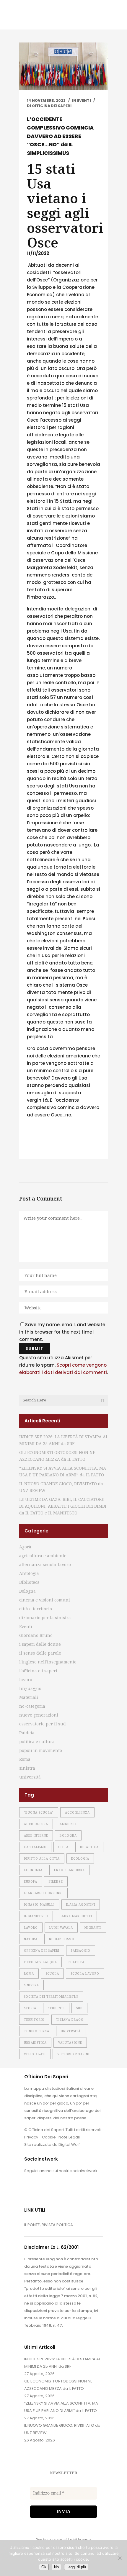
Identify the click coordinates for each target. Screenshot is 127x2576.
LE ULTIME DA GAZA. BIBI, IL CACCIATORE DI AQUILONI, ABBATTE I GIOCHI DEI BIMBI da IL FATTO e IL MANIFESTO (63, 1506)
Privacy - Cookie (40, 2137)
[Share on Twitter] (39, 1147)
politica (76, 1962)
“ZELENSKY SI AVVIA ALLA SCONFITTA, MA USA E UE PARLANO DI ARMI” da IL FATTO (61, 2407)
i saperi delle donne (40, 1644)
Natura (31, 1939)
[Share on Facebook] (30, 1147)
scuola (52, 1974)
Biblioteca (29, 1582)
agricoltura (36, 1824)
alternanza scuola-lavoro (45, 1564)
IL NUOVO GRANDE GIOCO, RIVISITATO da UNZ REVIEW (62, 2429)
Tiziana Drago (70, 2020)
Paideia (27, 1733)
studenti (56, 2008)
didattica (89, 1847)
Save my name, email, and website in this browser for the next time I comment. (62, 1332)
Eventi (84, 100)
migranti (93, 1928)
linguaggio (30, 1688)
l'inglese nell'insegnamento (48, 1662)
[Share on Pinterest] (77, 1147)
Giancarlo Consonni (43, 1893)
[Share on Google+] (49, 1147)
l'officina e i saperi (38, 1671)
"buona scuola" (39, 1812)
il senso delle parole (40, 1653)
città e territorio (36, 1609)
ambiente (69, 1824)
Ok (44, 2567)
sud (79, 2008)
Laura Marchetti (76, 1916)
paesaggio (81, 1951)
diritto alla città (42, 1858)
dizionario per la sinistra (45, 1618)
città (63, 1847)
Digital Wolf (69, 2145)
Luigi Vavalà (61, 1928)
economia (33, 1870)
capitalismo (35, 1847)
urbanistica (35, 2043)
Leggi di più (76, 2567)
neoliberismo (62, 1939)
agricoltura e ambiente (43, 1556)
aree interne (36, 1835)
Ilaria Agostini (81, 1904)
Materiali (29, 1697)
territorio (34, 2020)
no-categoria (32, 1706)
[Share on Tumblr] (68, 1147)
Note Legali (69, 2137)
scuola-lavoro (85, 1974)
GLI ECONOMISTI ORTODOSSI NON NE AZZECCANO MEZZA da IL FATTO (58, 2385)
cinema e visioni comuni (45, 1600)
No (56, 2567)
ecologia (80, 1858)
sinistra (27, 1768)
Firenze (56, 1881)
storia (30, 2008)
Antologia (29, 1573)
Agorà (25, 1547)
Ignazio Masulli (39, 1904)
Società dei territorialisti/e (51, 1997)
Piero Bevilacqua (40, 1962)
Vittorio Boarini (73, 2054)
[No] (120, 2558)
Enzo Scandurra (69, 1870)
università (30, 1777)
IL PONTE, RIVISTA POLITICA (49, 2225)
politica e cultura (37, 1741)
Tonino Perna (37, 2031)
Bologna (27, 1591)
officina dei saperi (42, 1951)
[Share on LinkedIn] (58, 1147)
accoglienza (77, 1812)
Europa (31, 1881)
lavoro (26, 1680)
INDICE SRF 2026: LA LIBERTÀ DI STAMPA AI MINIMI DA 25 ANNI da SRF (62, 2363)
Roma (25, 1759)
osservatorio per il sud (43, 1724)
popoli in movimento (41, 1750)
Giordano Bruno (36, 1635)
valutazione (70, 2043)
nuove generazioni (39, 1715)
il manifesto (36, 1916)
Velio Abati (35, 2054)
